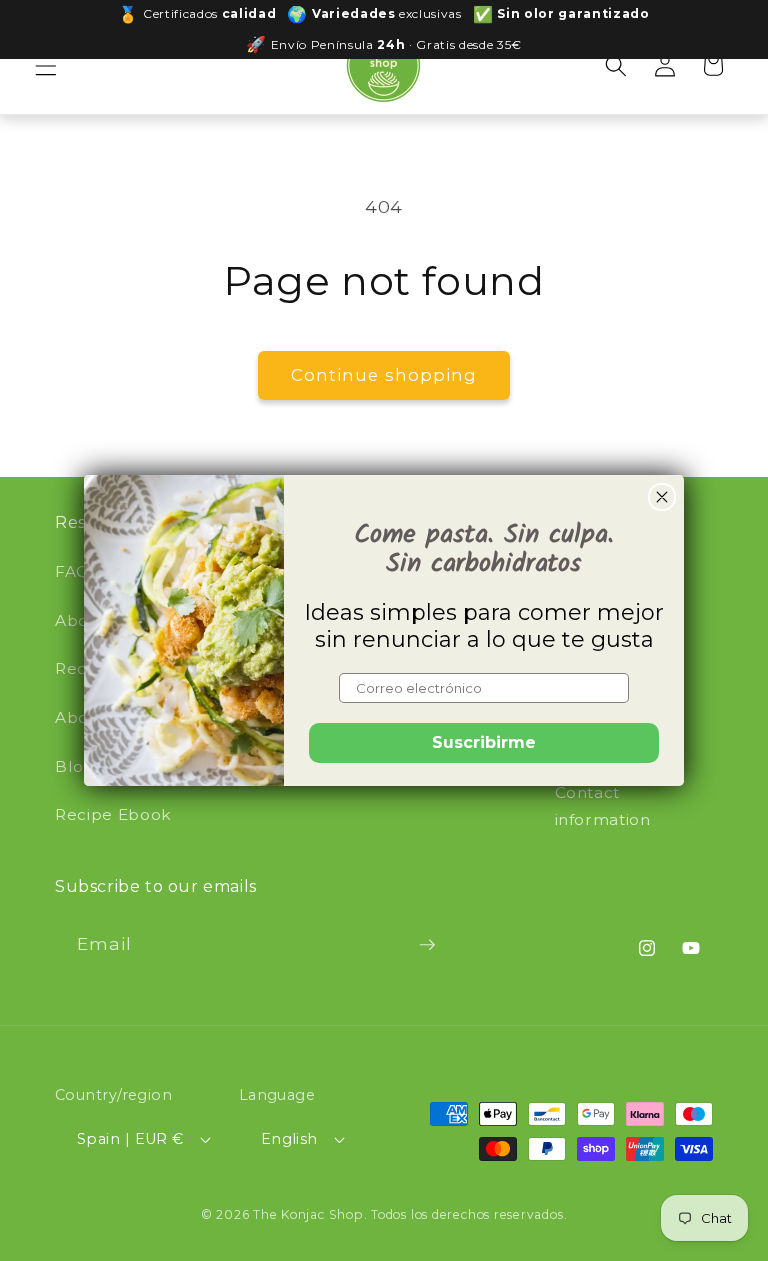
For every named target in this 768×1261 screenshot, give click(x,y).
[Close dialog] (662, 497)
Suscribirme (484, 742)
